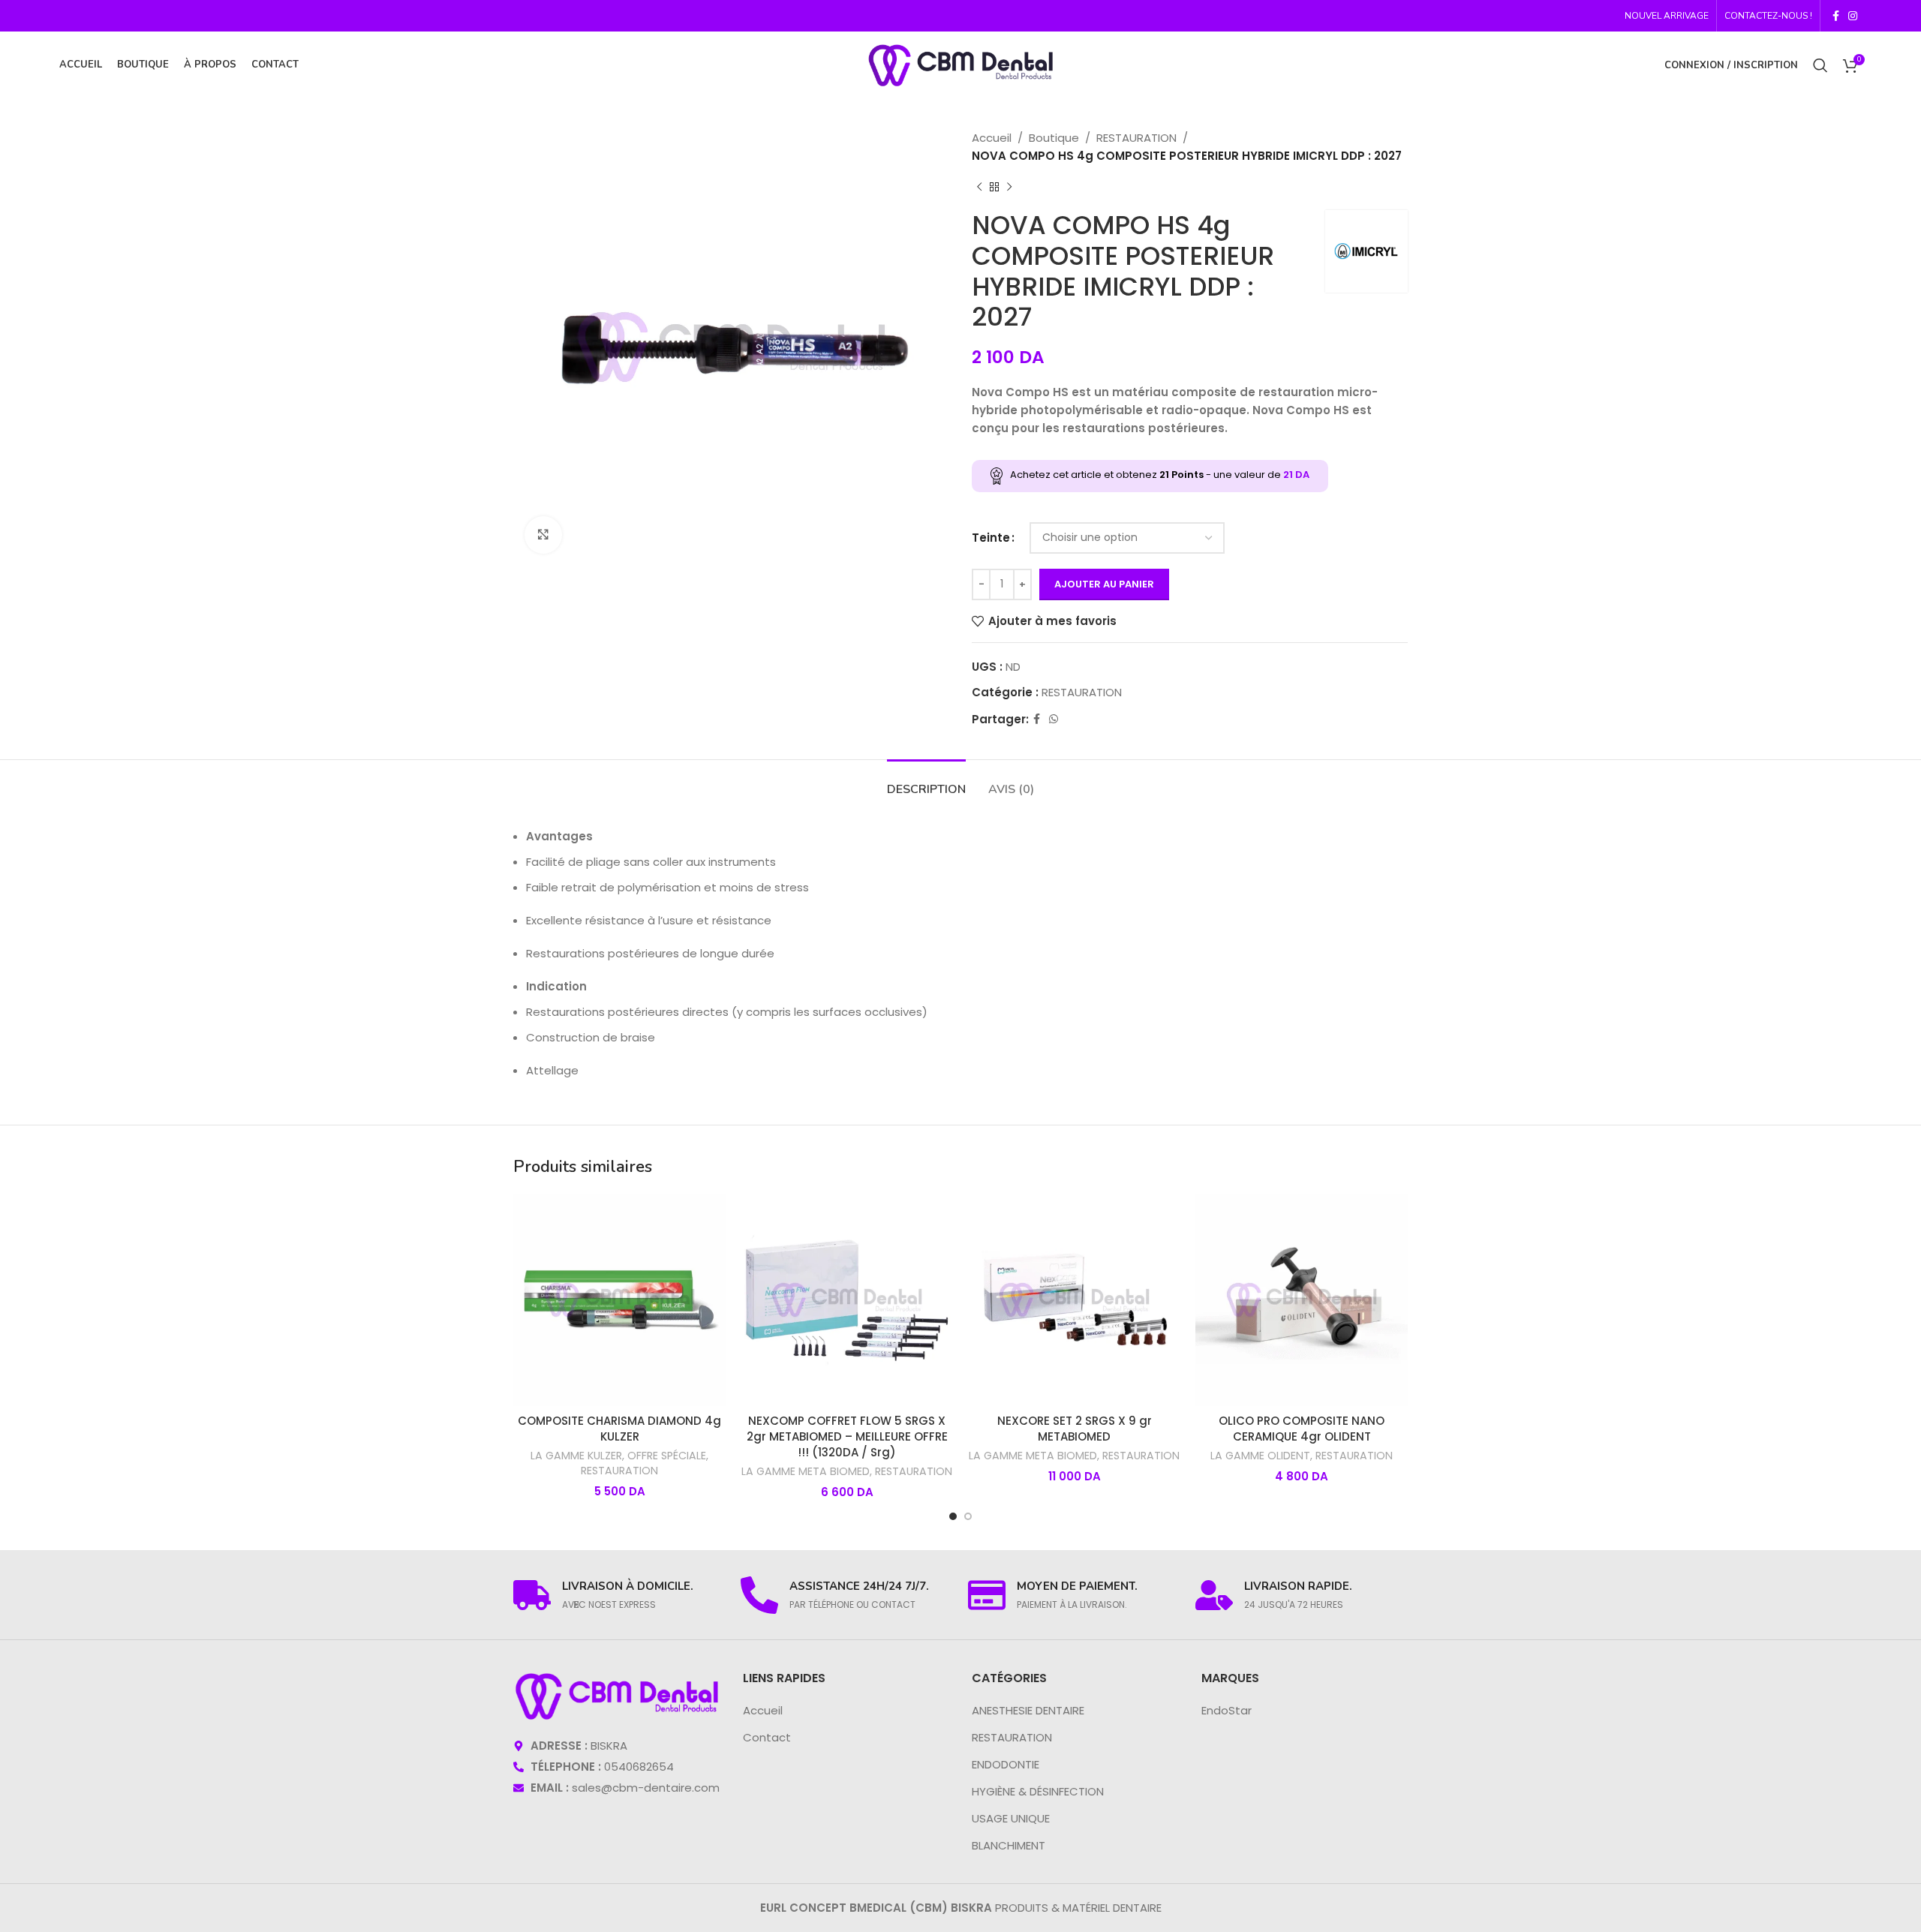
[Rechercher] (1820, 65)
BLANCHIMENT (1009, 1845)
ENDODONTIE (1006, 1764)
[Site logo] (960, 64)
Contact (767, 1737)
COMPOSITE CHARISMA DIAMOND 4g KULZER (619, 1429)
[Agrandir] (543, 535)
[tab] (926, 782)
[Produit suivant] (1009, 188)
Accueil (992, 138)
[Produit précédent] (979, 188)
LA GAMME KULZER (576, 1456)
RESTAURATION (1136, 138)
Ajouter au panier (1104, 584)
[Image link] (617, 1695)
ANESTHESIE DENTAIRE (1028, 1710)
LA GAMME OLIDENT (1260, 1456)
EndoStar (1227, 1710)
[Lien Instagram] (1853, 16)
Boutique (1054, 138)
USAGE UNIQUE (1011, 1818)
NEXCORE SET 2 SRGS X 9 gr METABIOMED (1075, 1429)
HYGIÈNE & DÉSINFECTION (1038, 1791)
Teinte (991, 538)
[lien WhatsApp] (1054, 719)
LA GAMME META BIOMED (806, 1472)
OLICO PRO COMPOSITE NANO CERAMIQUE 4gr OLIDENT (1302, 1429)
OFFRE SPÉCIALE (667, 1456)
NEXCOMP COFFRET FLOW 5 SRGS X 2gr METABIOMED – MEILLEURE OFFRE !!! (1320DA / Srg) (847, 1436)
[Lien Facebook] (1836, 16)
